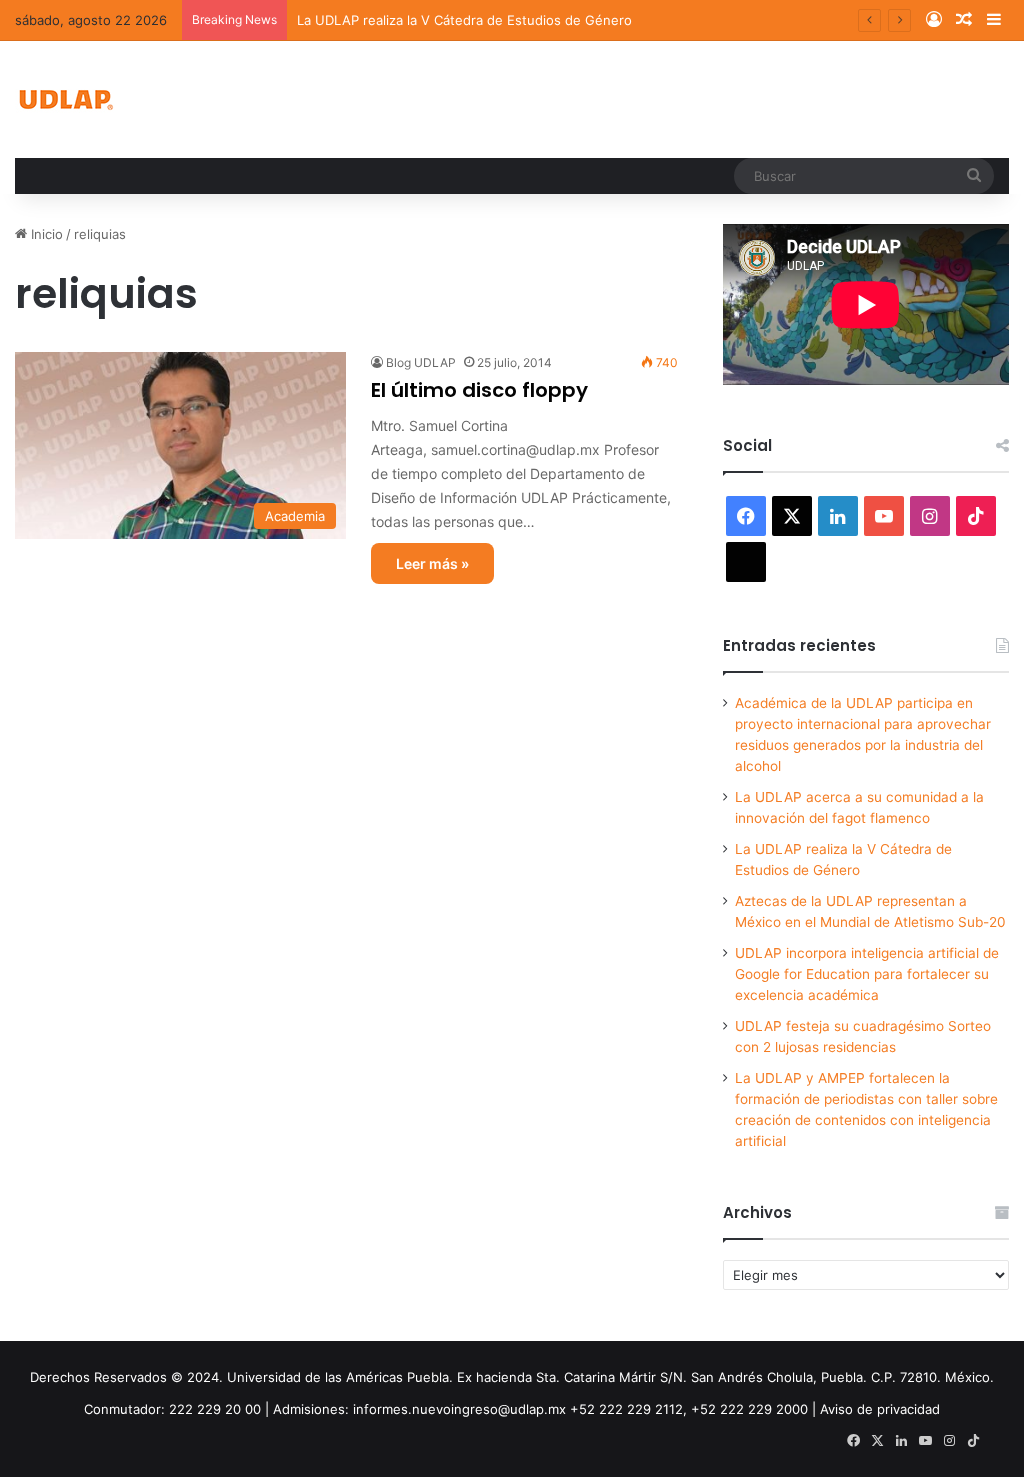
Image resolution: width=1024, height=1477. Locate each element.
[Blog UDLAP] (65, 99)
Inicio (45, 234)
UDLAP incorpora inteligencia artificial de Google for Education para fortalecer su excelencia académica (867, 974)
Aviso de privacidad (880, 1409)
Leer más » (432, 563)
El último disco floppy (479, 390)
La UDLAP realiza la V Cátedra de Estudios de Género (464, 20)
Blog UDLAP (421, 362)
